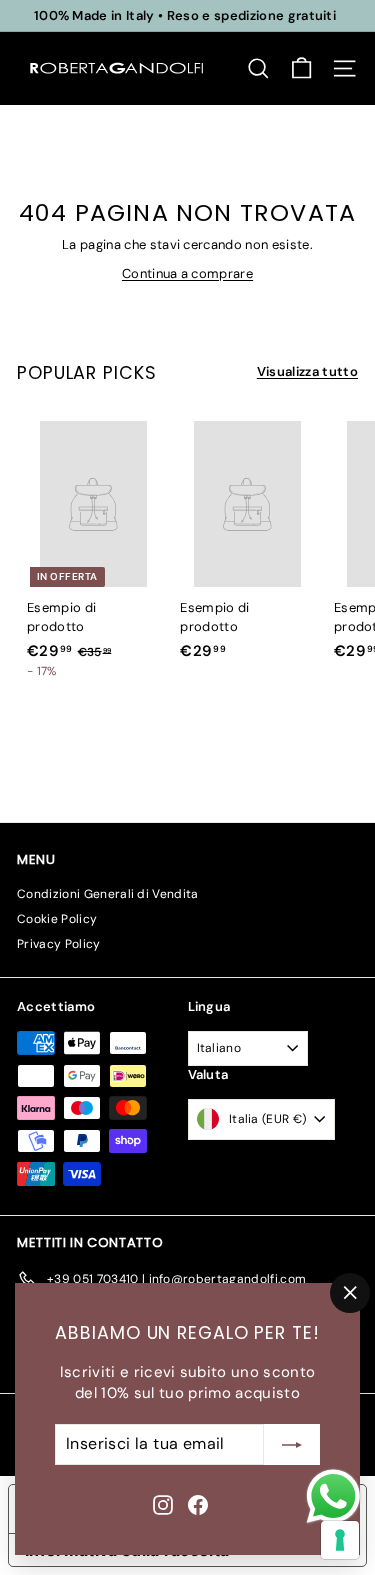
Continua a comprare (187, 273)
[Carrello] (301, 68)
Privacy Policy (59, 944)
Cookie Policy (57, 919)
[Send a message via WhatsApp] (333, 1496)
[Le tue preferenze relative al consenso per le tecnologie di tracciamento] (340, 1540)
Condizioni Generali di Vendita (108, 894)
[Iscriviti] (292, 1445)
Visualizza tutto (307, 371)
